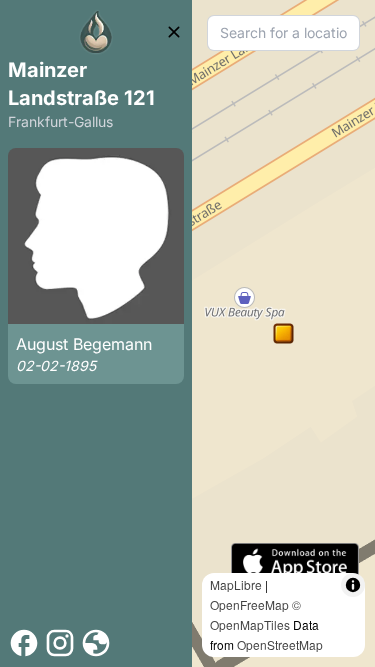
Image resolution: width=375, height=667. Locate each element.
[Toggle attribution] (353, 585)
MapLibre (236, 584)
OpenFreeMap (249, 604)
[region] (283, 333)
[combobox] (283, 33)
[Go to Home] (96, 32)
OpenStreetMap (280, 644)
